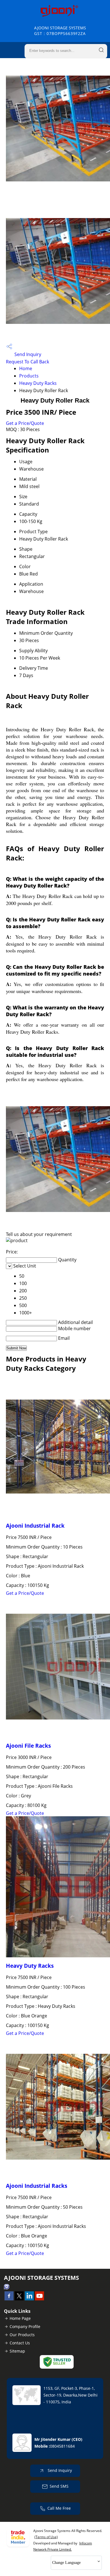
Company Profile (25, 2326)
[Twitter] (19, 2299)
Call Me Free (59, 2508)
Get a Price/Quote (25, 423)
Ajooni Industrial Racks (37, 2186)
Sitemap (17, 2351)
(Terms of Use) (46, 2537)
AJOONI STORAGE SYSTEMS (60, 31)
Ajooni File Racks (28, 1746)
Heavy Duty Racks (38, 383)
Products (29, 376)
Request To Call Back (27, 362)
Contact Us (20, 2343)
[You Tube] (39, 2299)
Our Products (22, 2335)
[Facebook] (9, 2299)
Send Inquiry (27, 354)
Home (26, 368)
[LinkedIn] (29, 2299)
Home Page (20, 2318)
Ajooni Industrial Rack (35, 1526)
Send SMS (59, 2486)
